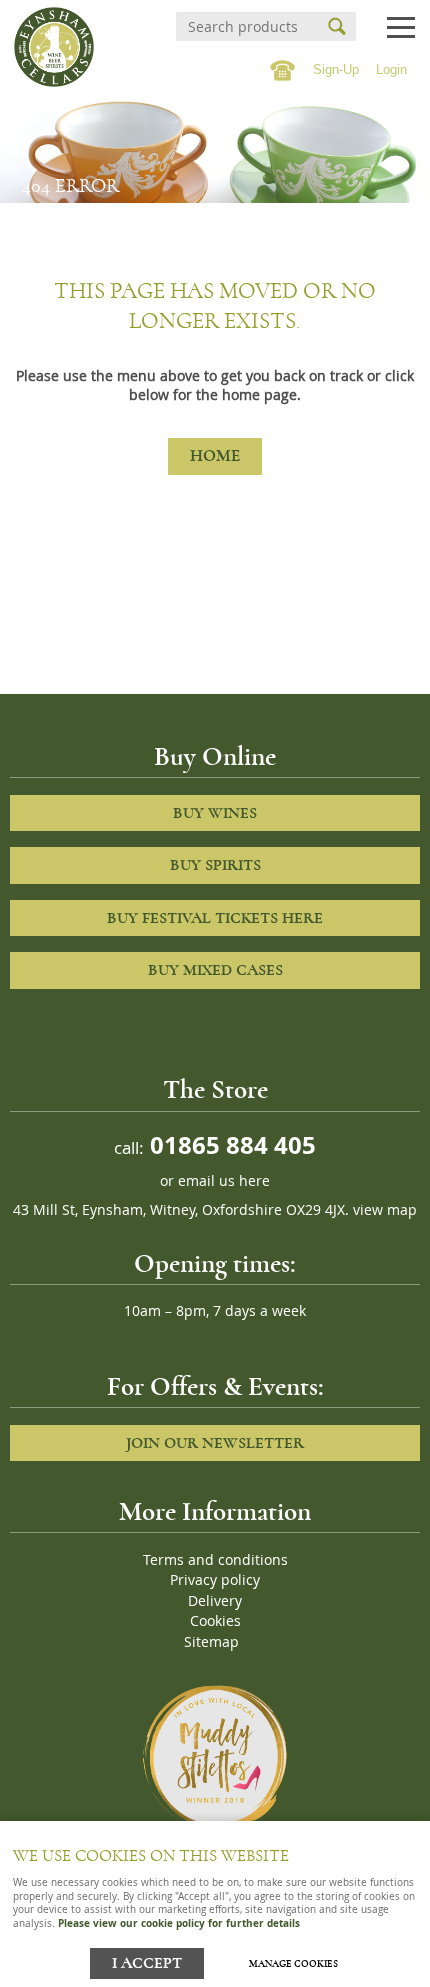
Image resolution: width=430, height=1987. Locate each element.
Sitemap (211, 1642)
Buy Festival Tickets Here (215, 918)
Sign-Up (336, 69)
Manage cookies (293, 1964)
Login (391, 69)
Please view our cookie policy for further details (179, 1923)
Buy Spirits (215, 865)
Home (215, 456)
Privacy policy (215, 1580)
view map (385, 1210)
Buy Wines (215, 813)
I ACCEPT (147, 1963)
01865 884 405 (230, 1144)
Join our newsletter (215, 1443)
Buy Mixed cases (215, 970)
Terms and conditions (215, 1560)
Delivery (215, 1601)
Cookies (215, 1621)
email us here (224, 1181)
